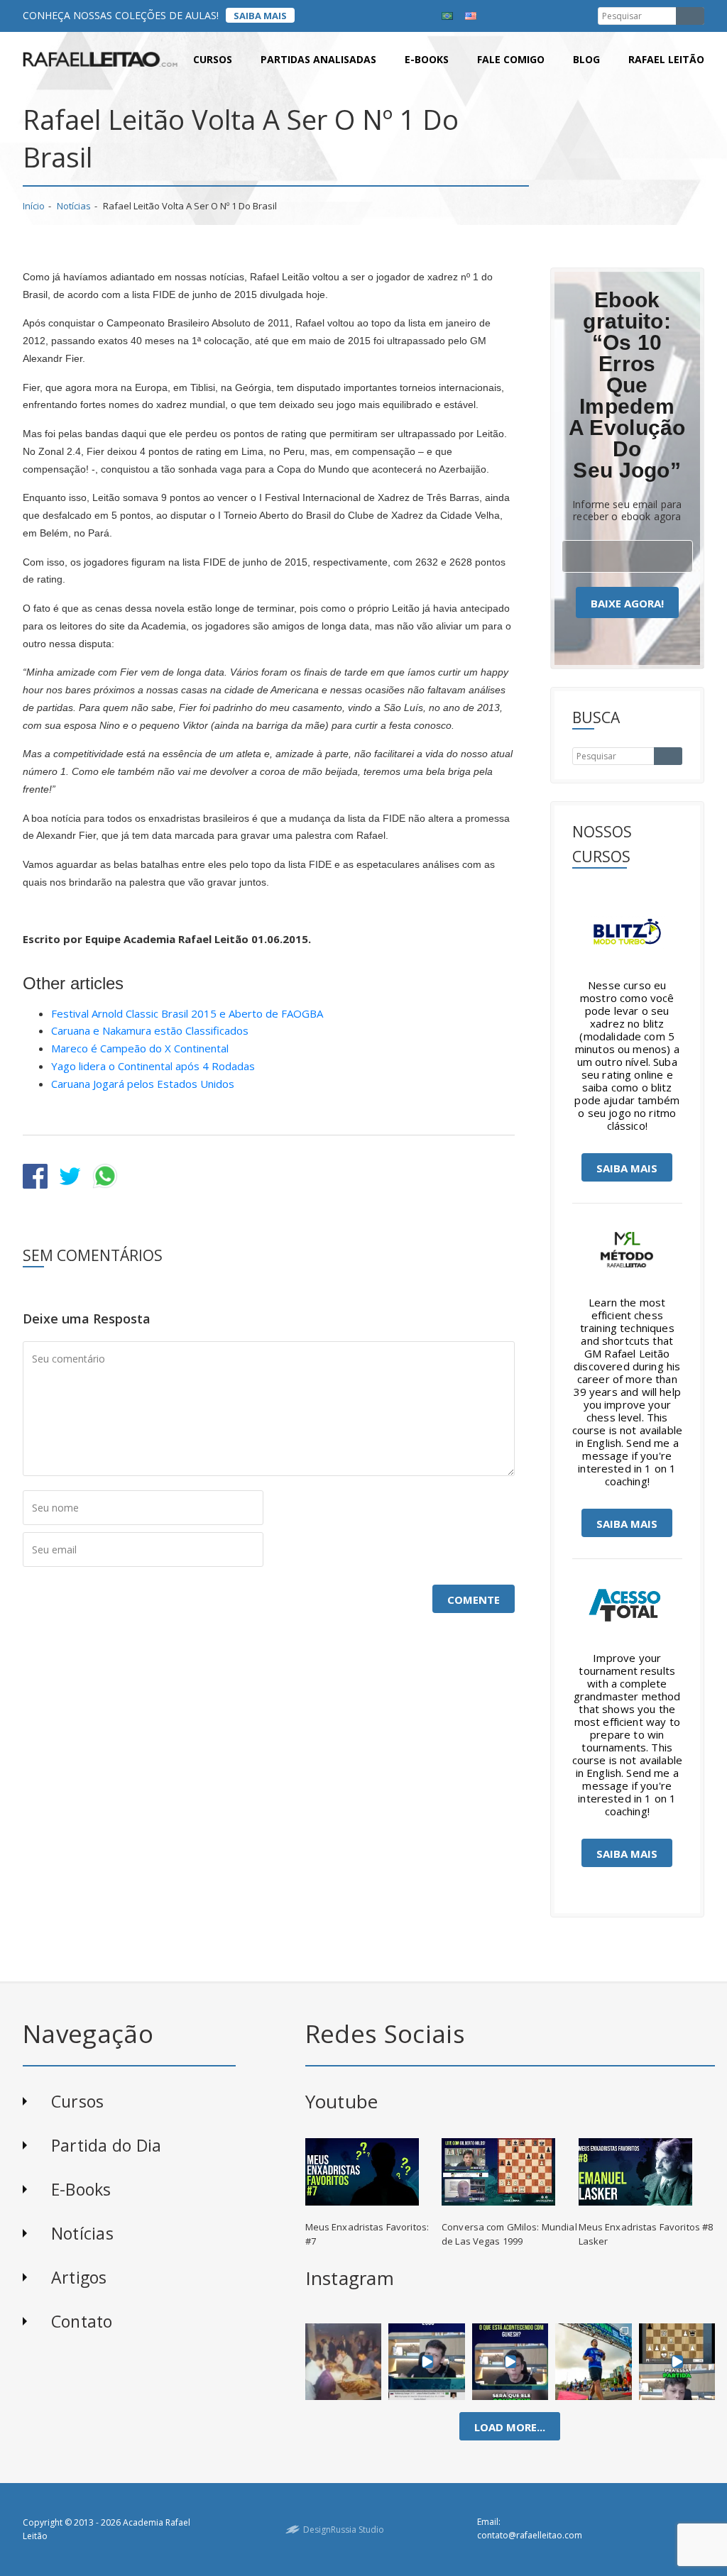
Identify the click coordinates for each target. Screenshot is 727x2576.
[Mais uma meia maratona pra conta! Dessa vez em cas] (594, 2361)
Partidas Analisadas (318, 59)
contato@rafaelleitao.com (530, 2535)
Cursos (213, 59)
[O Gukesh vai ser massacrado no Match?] (510, 2361)
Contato (82, 2321)
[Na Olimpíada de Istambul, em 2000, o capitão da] (427, 2361)
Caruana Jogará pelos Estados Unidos (143, 1084)
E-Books (81, 2189)
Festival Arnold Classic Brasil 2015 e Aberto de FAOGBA (187, 1013)
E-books (427, 59)
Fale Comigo (511, 59)
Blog (586, 59)
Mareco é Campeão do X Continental (140, 1048)
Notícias (74, 206)
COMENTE (474, 1600)
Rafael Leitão (666, 59)
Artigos (79, 2277)
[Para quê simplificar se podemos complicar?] (677, 2361)
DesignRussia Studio (344, 2530)
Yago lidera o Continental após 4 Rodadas (153, 1066)
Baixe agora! (627, 603)
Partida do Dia (106, 2145)
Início (34, 206)
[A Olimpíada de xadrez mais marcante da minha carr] (343, 2361)
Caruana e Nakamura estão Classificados (150, 1030)
